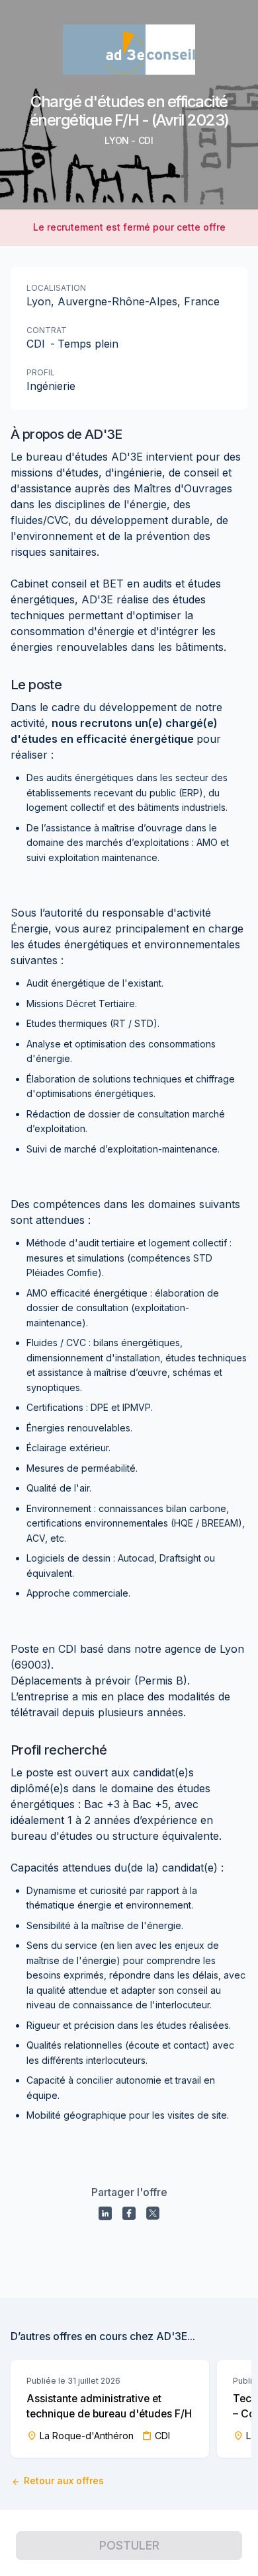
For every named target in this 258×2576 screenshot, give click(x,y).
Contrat (47, 330)
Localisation (56, 288)
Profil (41, 372)
